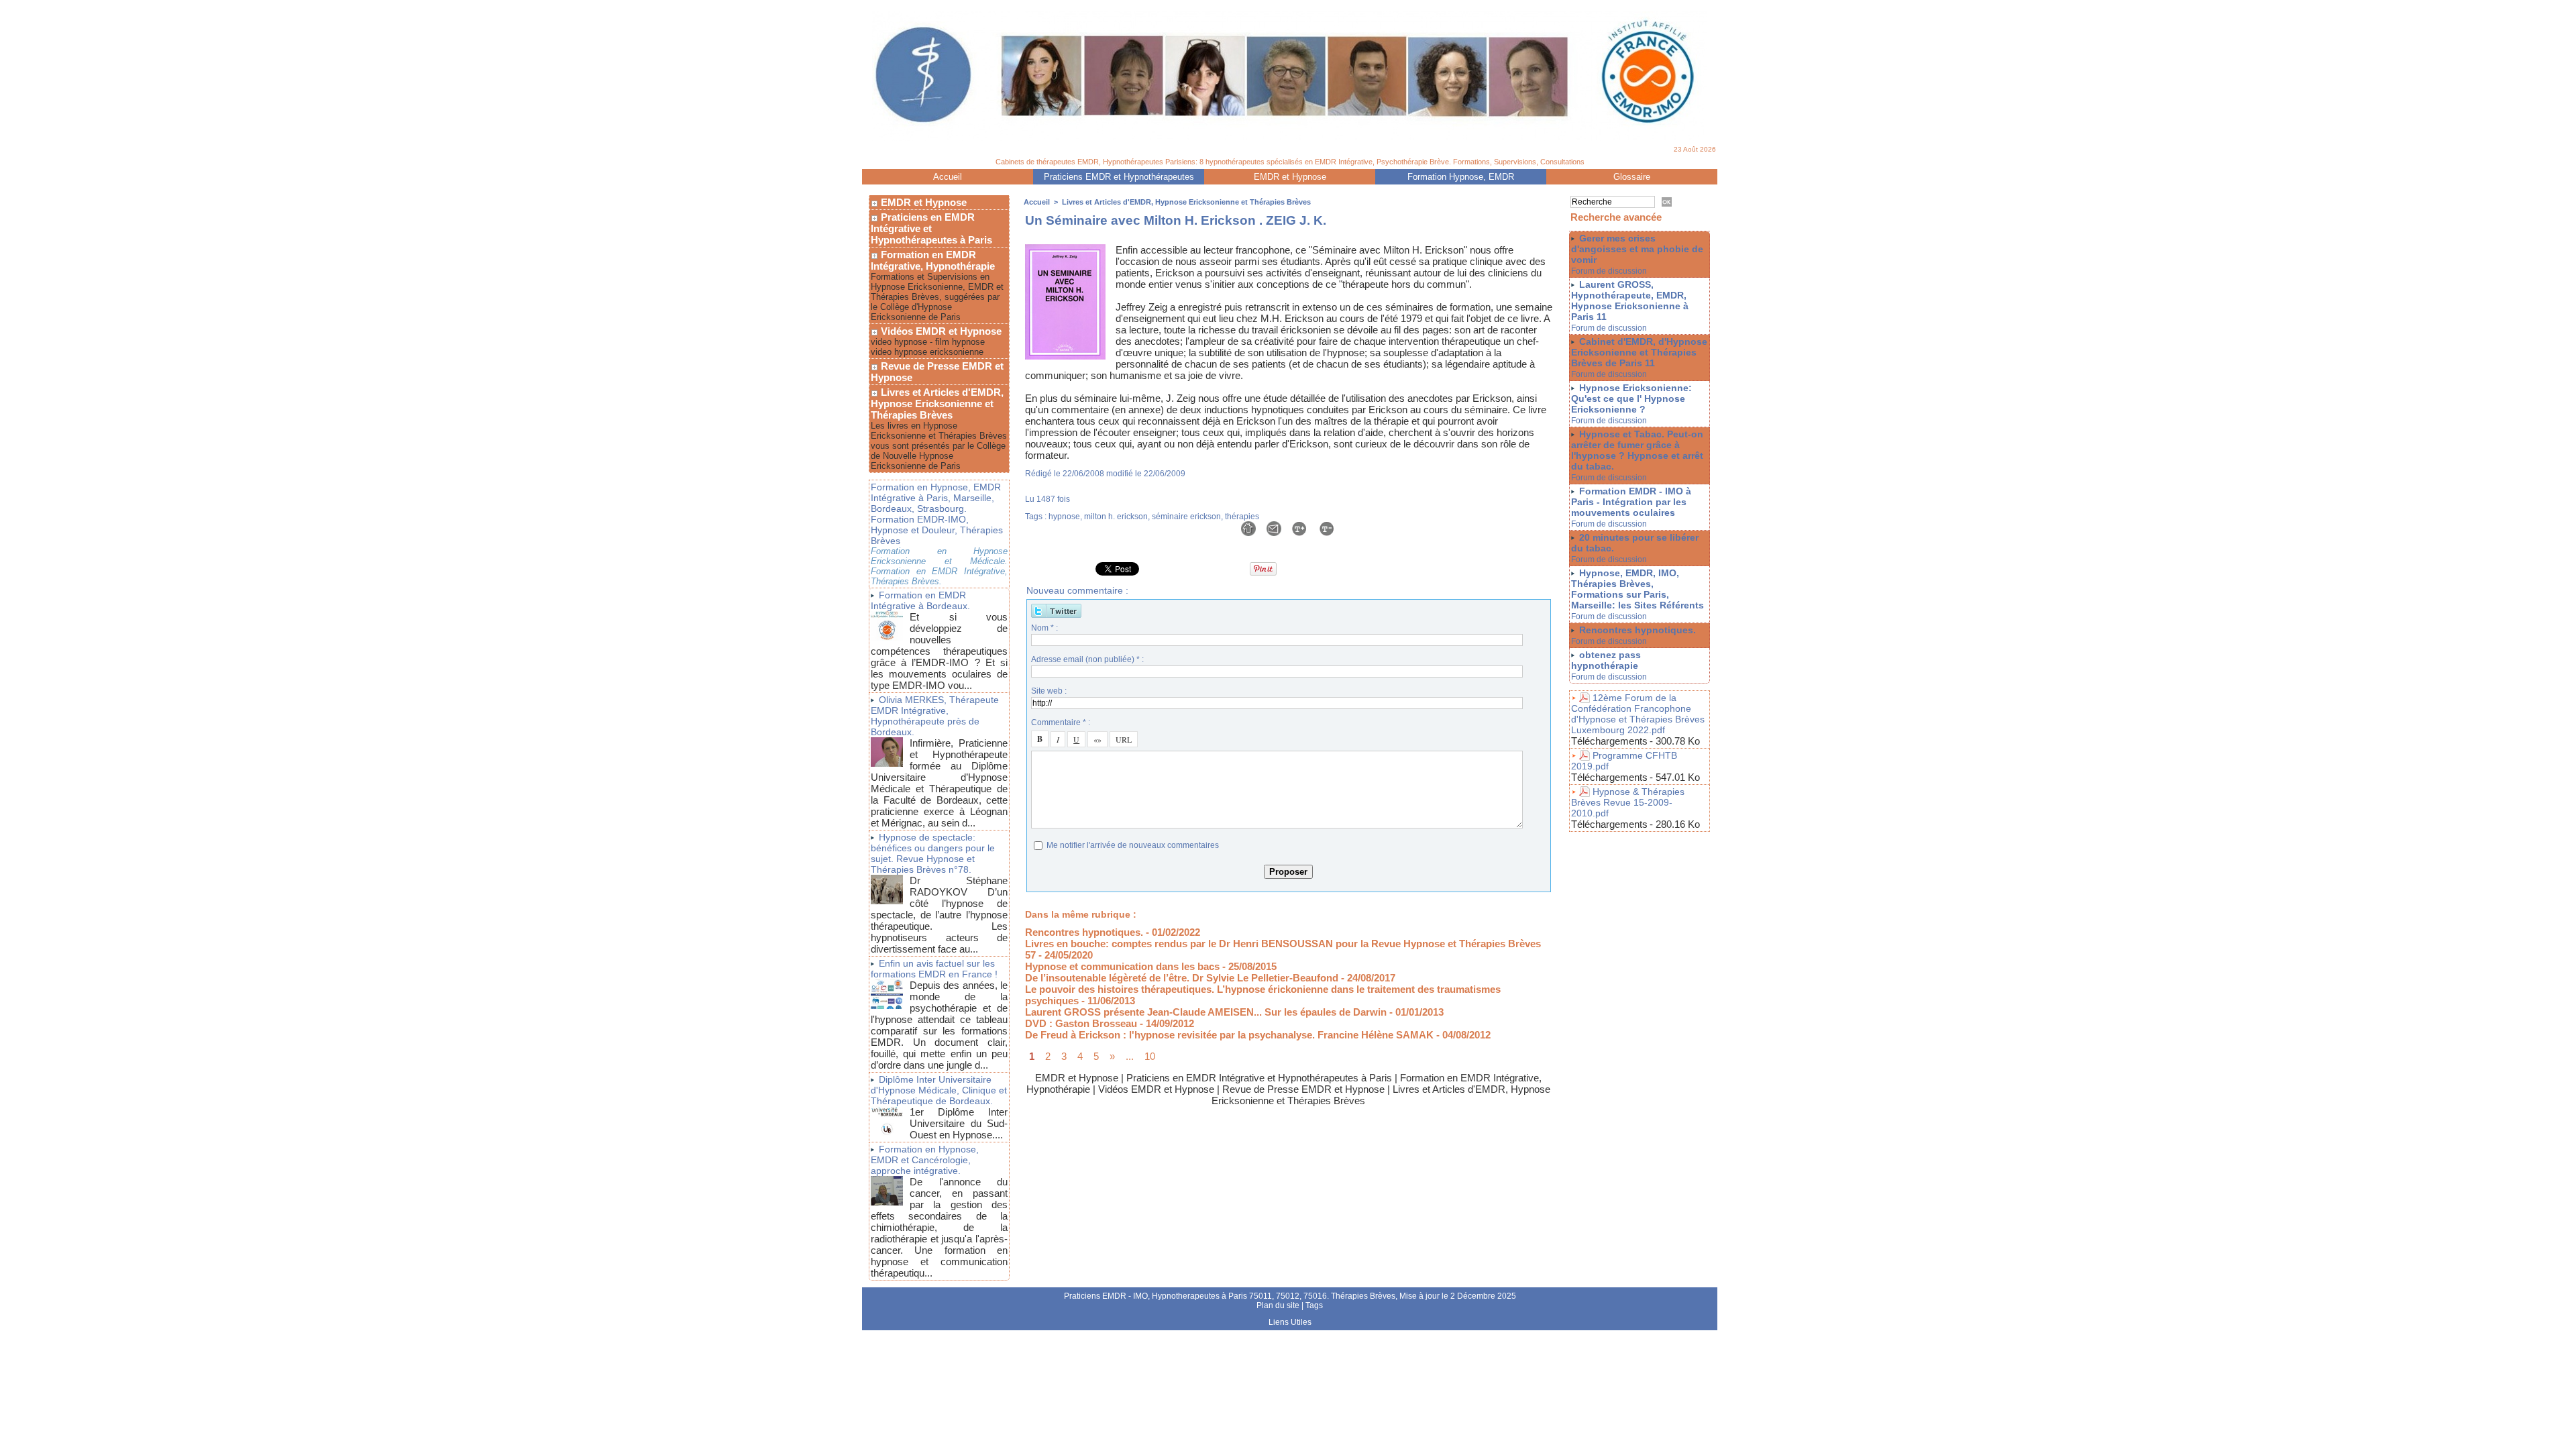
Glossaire (1632, 177)
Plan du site (1278, 1305)
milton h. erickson (1116, 517)
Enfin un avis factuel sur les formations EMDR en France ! (934, 969)
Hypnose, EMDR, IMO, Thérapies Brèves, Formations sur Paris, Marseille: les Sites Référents (1638, 589)
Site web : (1049, 691)
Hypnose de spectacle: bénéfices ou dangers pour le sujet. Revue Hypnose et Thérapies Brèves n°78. (933, 853)
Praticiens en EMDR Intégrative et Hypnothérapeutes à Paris (931, 228)
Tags (1314, 1305)
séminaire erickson (1186, 517)
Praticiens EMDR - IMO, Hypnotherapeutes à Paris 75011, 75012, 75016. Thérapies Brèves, (1232, 1296)
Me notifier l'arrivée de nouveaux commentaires (1133, 845)
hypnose (1064, 517)
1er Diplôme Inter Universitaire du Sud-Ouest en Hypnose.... (959, 1123)
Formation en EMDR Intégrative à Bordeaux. (920, 600)
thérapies (1242, 517)
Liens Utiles (1290, 1322)
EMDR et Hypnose (1290, 177)
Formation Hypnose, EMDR (1461, 177)
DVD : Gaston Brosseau (1081, 1023)
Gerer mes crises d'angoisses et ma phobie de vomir (1637, 249)
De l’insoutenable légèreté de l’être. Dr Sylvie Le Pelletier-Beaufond (1182, 978)
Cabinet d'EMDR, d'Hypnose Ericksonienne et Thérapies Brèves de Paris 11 (1639, 352)
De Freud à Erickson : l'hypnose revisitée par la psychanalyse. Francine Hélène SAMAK (1229, 1035)
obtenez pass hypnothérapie (1606, 660)
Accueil (948, 177)
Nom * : (1044, 628)
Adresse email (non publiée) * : (1087, 659)
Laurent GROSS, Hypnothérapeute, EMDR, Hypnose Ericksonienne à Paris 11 (1630, 301)
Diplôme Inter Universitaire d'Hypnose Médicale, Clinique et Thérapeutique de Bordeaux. (939, 1090)
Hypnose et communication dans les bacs (1122, 966)
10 (1150, 1056)
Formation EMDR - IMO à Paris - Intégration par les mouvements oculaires (1631, 502)
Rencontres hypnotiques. (1084, 932)
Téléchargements (1609, 741)
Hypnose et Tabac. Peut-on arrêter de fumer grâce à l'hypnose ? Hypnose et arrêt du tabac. (1637, 450)
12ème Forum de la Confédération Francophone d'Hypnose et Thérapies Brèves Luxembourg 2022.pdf (1638, 714)
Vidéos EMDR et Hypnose (940, 331)
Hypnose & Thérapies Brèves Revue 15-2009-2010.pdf (1628, 802)
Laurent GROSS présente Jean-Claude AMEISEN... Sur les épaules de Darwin (1206, 1012)
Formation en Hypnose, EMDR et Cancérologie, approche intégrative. (925, 1160)
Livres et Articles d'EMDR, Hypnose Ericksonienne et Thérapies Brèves (937, 404)
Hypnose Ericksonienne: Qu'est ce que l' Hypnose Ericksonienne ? (1631, 398)
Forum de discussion (1609, 271)
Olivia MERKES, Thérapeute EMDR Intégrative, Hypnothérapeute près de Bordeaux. (935, 716)
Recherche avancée (1616, 217)
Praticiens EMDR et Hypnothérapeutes (1119, 177)
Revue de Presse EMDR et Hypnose (937, 372)
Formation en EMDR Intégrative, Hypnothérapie (933, 260)
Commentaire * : (1061, 722)
